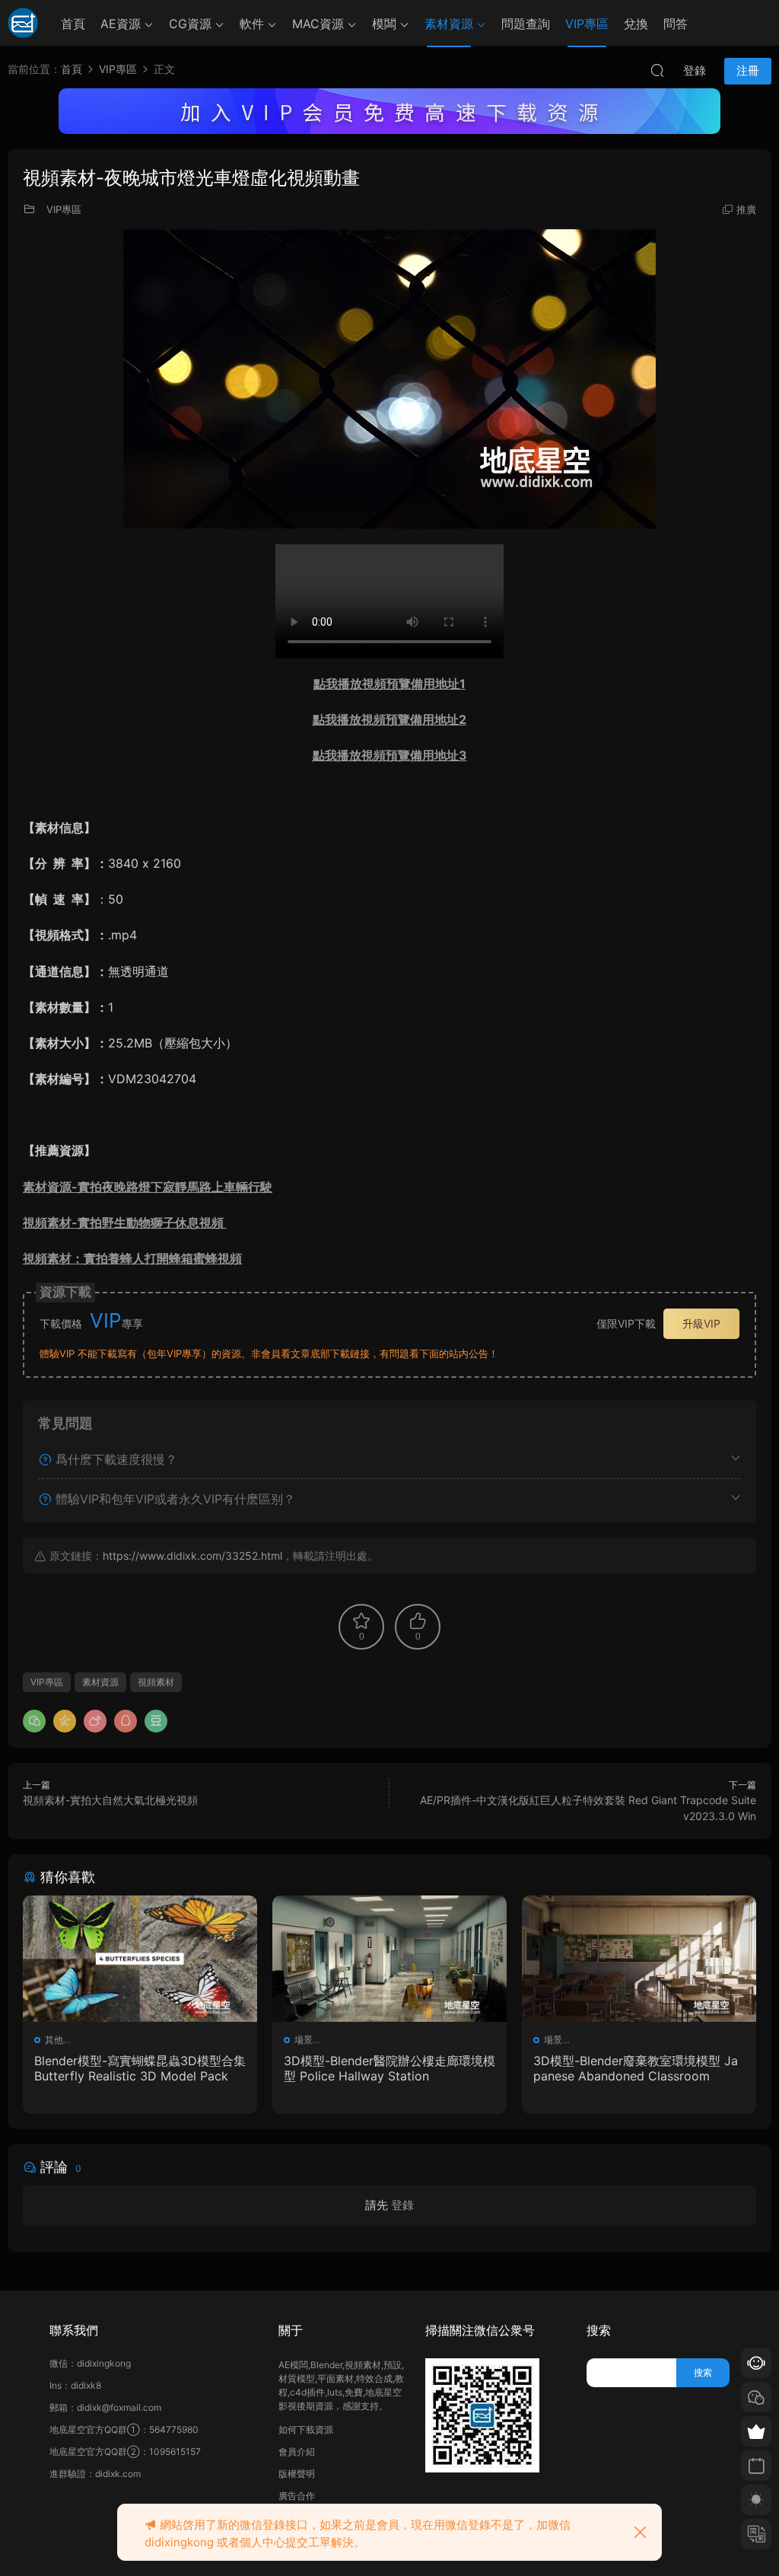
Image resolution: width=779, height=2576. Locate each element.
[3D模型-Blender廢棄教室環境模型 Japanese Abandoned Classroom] (639, 1959)
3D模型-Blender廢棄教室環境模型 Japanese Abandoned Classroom (636, 2068)
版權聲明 (297, 2474)
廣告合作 (297, 2496)
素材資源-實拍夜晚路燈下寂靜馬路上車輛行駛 (148, 1187)
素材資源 (449, 24)
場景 (304, 2040)
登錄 (402, 2205)
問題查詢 (526, 24)
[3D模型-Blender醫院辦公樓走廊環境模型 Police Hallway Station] (389, 1959)
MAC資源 (318, 24)
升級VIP (701, 1323)
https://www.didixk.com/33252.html (192, 1556)
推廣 (746, 209)
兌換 (636, 24)
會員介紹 (297, 2452)
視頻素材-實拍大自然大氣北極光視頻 (110, 1800)
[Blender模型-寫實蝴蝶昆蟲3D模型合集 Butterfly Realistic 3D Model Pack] (140, 1959)
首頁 (73, 24)
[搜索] (657, 70)
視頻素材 (156, 1682)
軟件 (252, 24)
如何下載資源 (306, 2429)
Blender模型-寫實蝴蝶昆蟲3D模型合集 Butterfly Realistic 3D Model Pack (140, 2068)
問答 (676, 24)
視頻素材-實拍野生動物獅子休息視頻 (125, 1223)
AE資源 (121, 24)
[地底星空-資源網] (23, 23)
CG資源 (190, 24)
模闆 (384, 24)
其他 (54, 2040)
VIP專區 (587, 24)
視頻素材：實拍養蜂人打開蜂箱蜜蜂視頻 (132, 1258)
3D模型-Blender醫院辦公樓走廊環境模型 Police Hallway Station (389, 2068)
